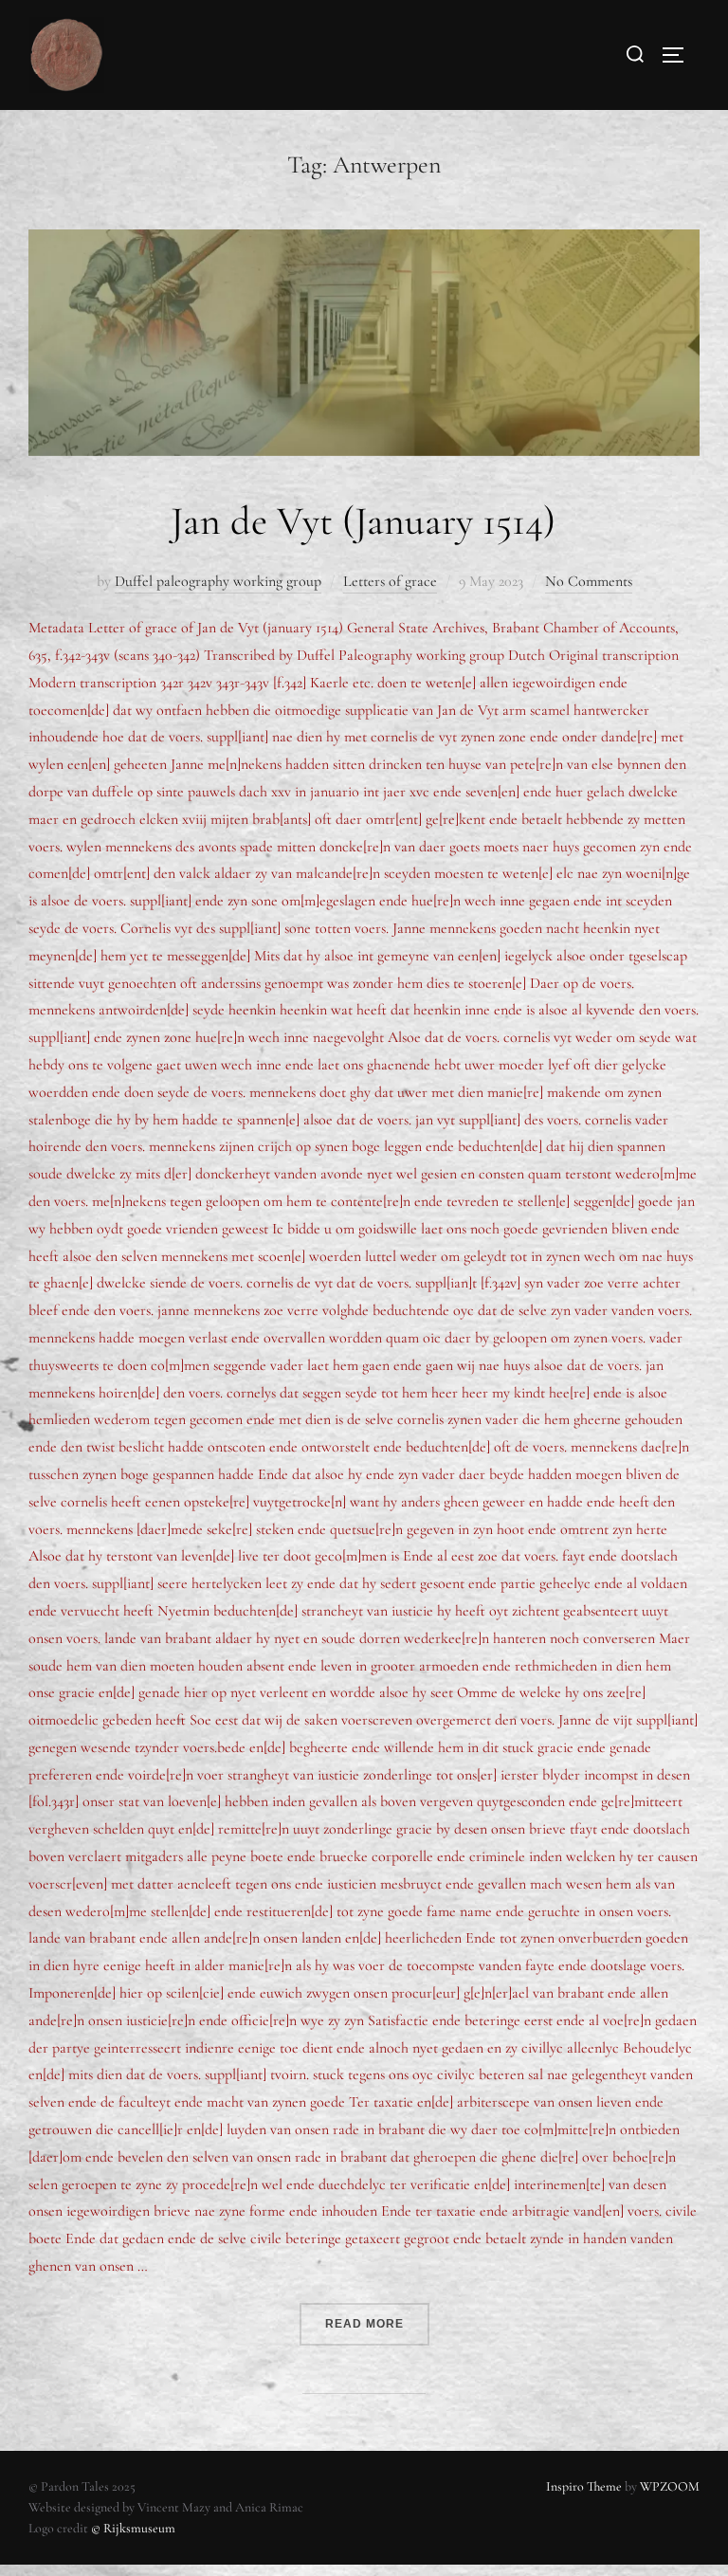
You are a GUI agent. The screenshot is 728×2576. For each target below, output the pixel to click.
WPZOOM (670, 2486)
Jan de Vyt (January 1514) (363, 521)
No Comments (589, 581)
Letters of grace (390, 581)
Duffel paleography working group (218, 581)
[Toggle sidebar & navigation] (680, 55)
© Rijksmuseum (133, 2528)
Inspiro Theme (584, 2486)
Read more (377, 2317)
